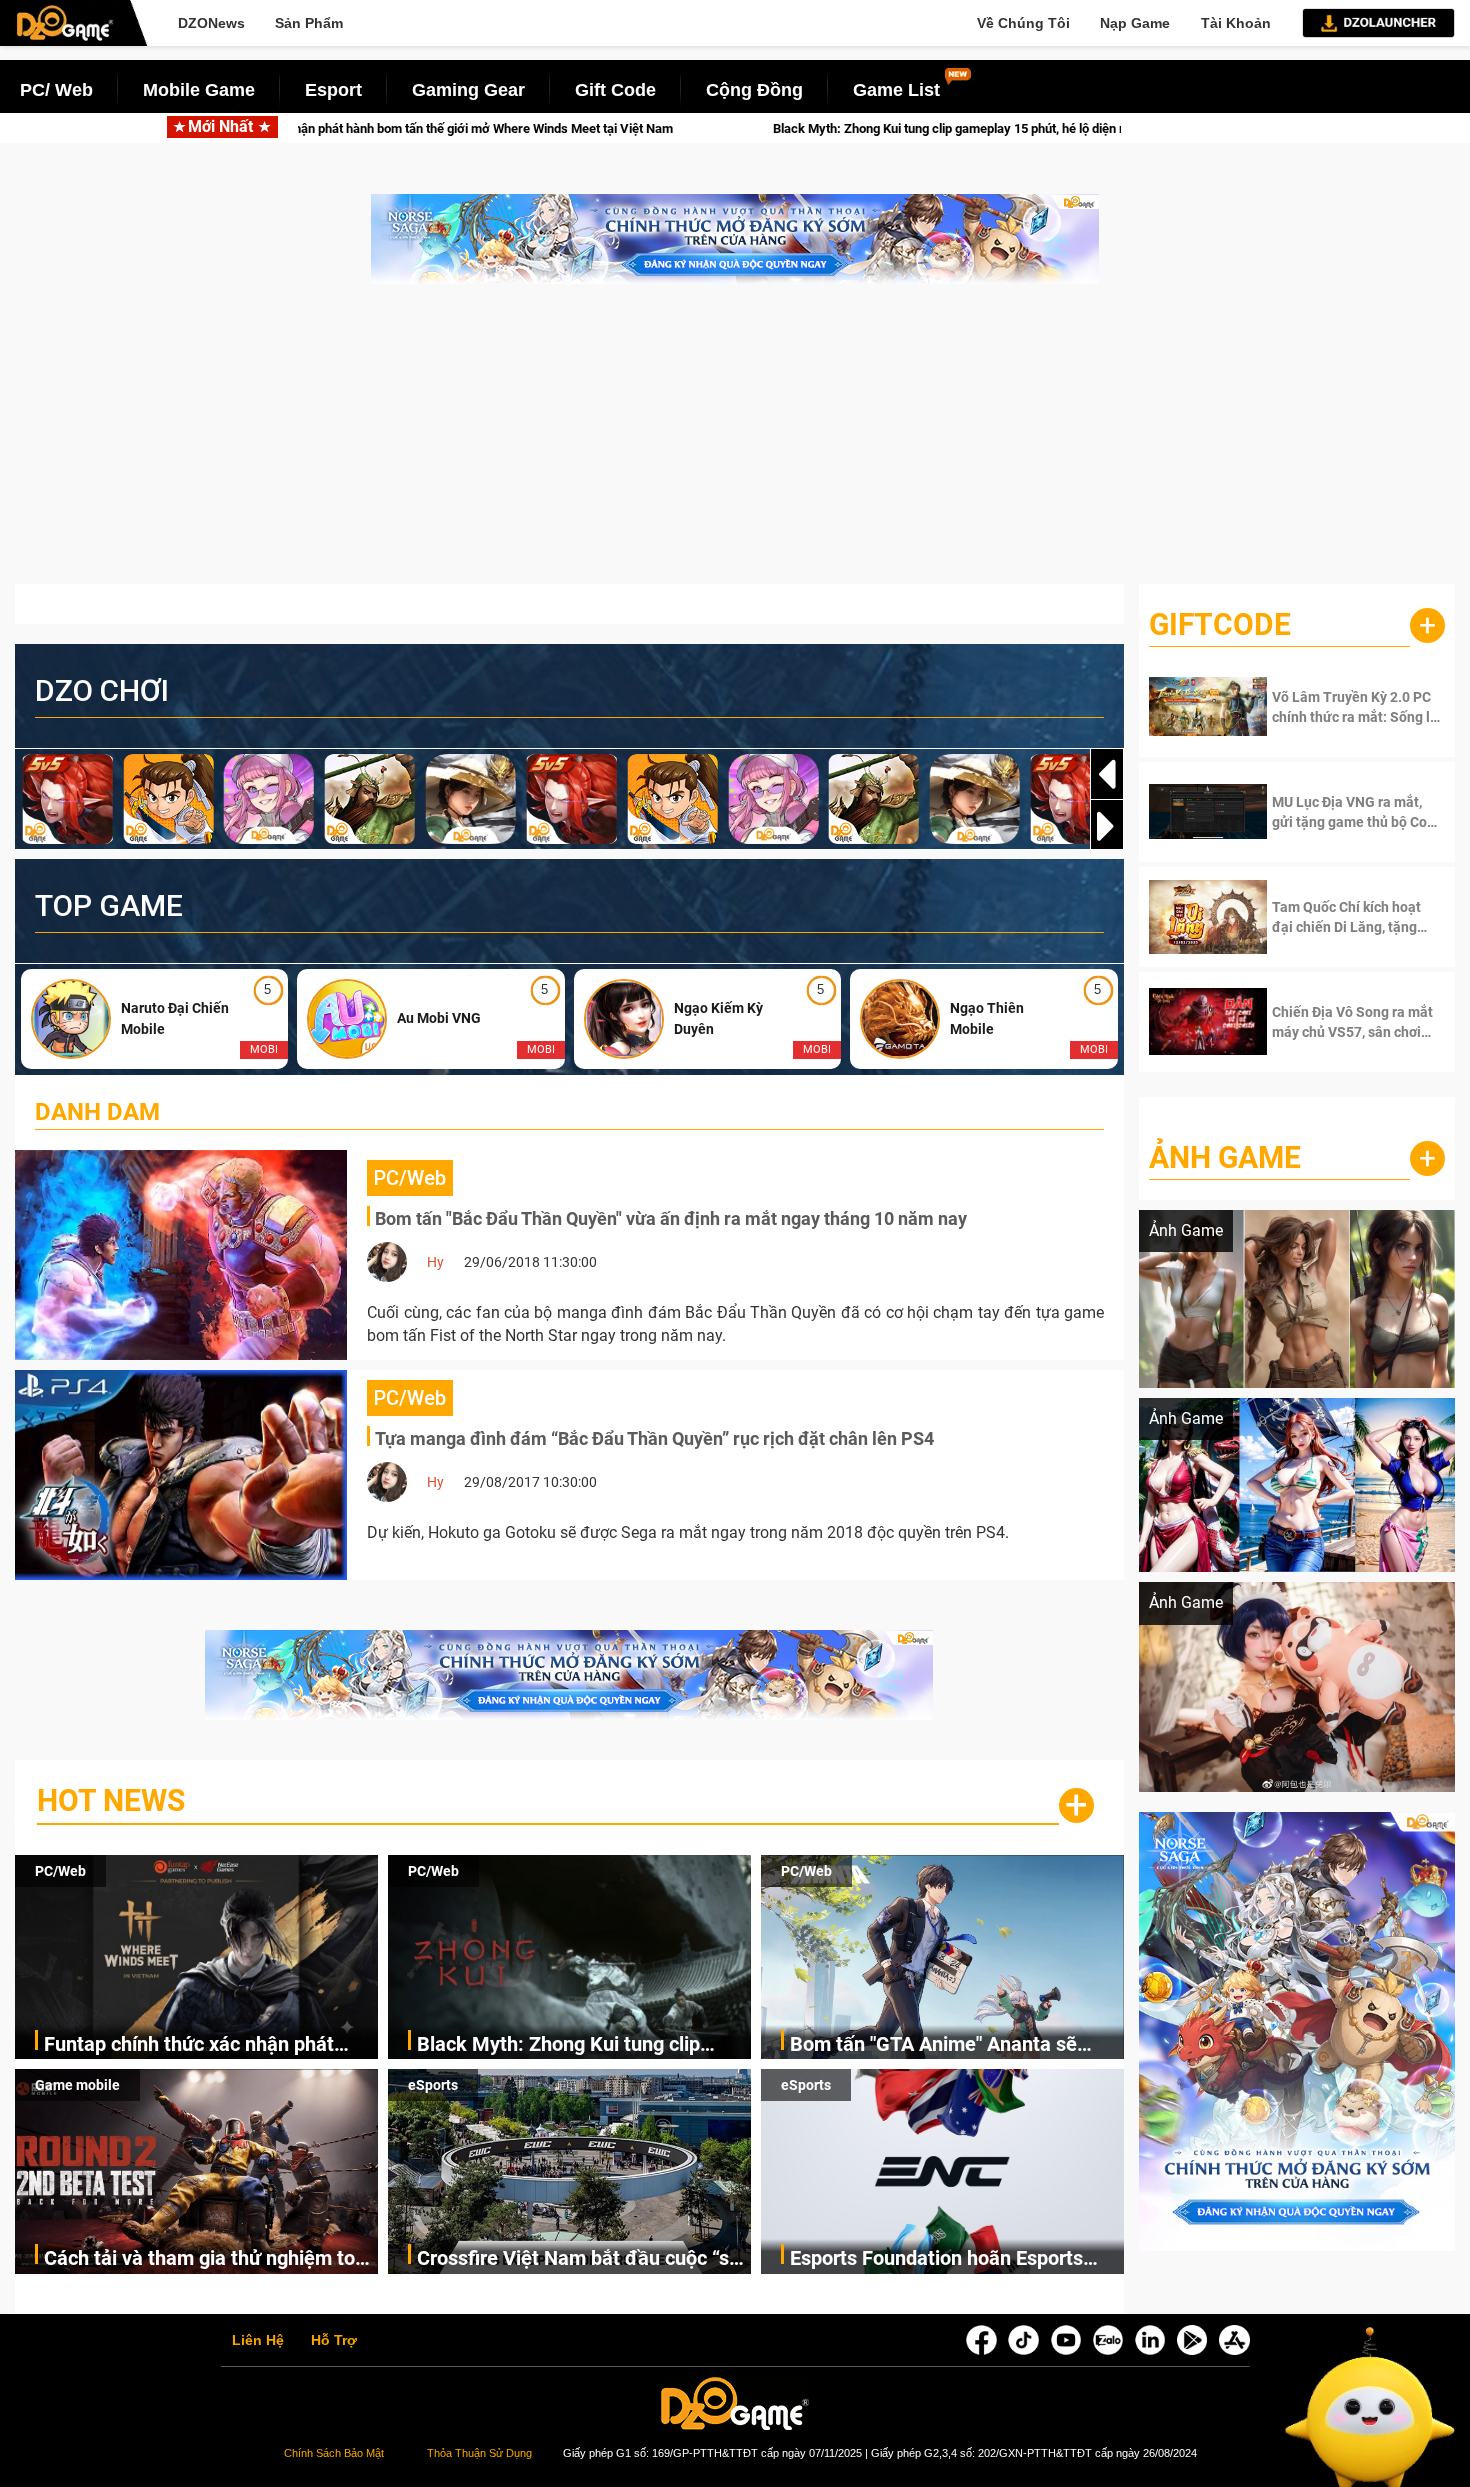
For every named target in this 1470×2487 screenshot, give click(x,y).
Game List (896, 90)
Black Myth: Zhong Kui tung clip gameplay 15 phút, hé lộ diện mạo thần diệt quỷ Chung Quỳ (768, 128)
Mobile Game (199, 90)
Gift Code (615, 90)
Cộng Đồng (754, 90)
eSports (433, 2085)
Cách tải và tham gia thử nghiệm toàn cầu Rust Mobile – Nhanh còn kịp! (210, 2259)
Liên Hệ (258, 2341)
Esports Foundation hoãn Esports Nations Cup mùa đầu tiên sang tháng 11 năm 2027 (936, 2259)
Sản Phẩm (309, 23)
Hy (435, 1262)
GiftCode (1220, 624)
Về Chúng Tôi (1023, 23)
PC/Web (60, 1871)
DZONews (211, 23)
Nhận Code (1339, 707)
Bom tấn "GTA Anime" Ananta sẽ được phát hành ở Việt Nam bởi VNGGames (933, 2045)
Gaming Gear (468, 90)
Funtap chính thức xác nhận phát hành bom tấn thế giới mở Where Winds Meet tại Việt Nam (189, 2045)
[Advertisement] (735, 444)
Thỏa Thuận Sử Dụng (479, 2453)
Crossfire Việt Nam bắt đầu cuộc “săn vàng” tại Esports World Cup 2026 (584, 2259)
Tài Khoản (1236, 23)
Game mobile (77, 2085)
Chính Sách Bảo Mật (334, 2453)
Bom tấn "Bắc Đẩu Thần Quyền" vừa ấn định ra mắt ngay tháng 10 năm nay (671, 1218)
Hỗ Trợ (334, 2341)
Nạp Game (1135, 23)
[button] (1107, 826)
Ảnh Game (1225, 1157)
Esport (333, 90)
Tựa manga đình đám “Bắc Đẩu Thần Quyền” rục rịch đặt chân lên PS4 (654, 1438)
